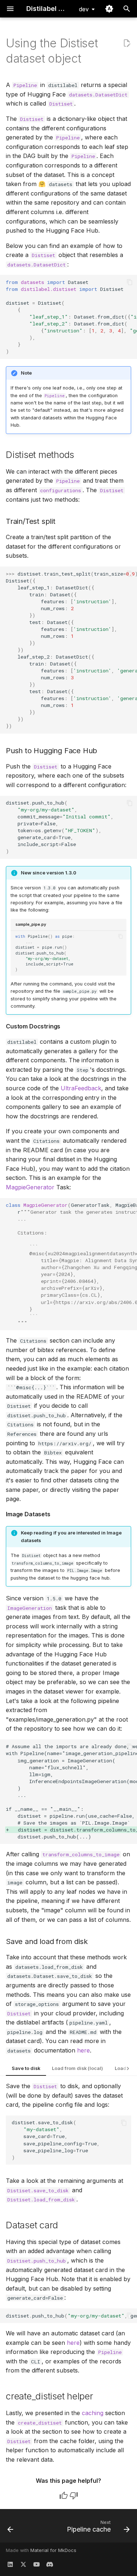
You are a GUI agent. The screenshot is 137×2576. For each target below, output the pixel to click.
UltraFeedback (81, 1088)
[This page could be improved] (74, 2496)
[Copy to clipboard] (130, 282)
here (83, 2050)
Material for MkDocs (53, 2550)
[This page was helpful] (64, 2496)
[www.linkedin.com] (10, 2564)
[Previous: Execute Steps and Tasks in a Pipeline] (10, 2528)
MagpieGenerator (30, 1187)
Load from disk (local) (77, 2068)
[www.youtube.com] (37, 2564)
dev (84, 9)
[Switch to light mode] (109, 9)
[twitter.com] (23, 2564)
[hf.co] (50, 2564)
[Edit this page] (127, 43)
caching (93, 2413)
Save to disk (26, 2068)
